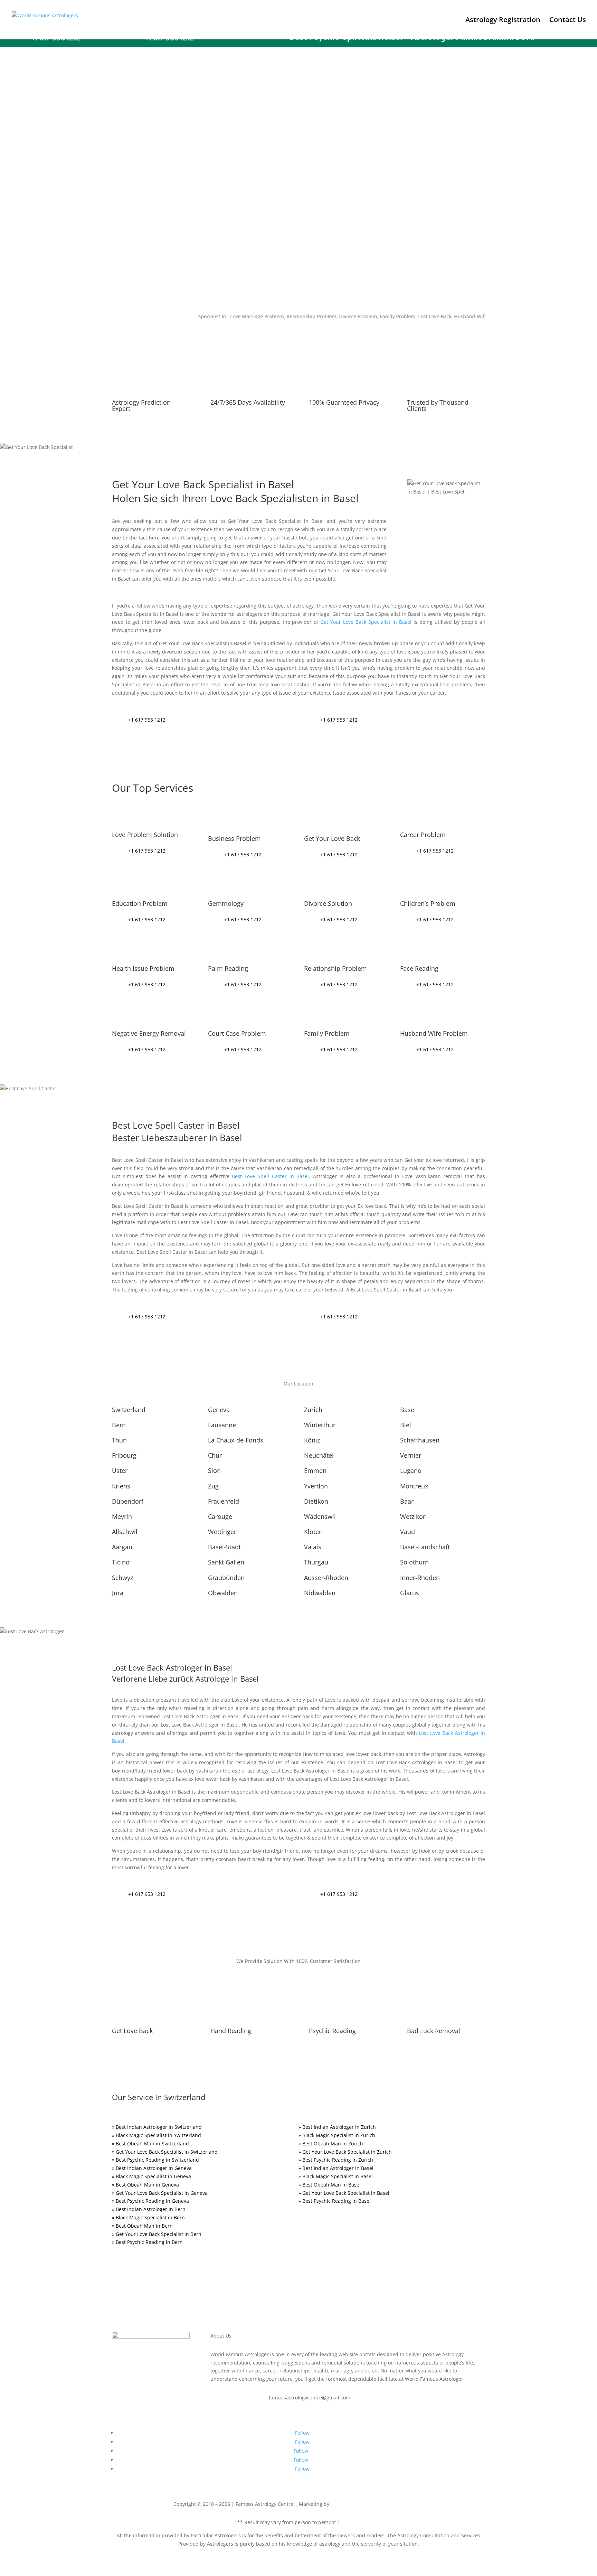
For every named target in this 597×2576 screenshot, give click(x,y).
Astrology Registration (503, 21)
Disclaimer (222, 2522)
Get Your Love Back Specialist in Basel (366, 622)
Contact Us (568, 21)
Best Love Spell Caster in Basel (269, 1176)
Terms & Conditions (364, 2522)
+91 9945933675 (405, 2504)
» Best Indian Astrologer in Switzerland (157, 2127)
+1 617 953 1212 (147, 720)
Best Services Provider (359, 2504)
